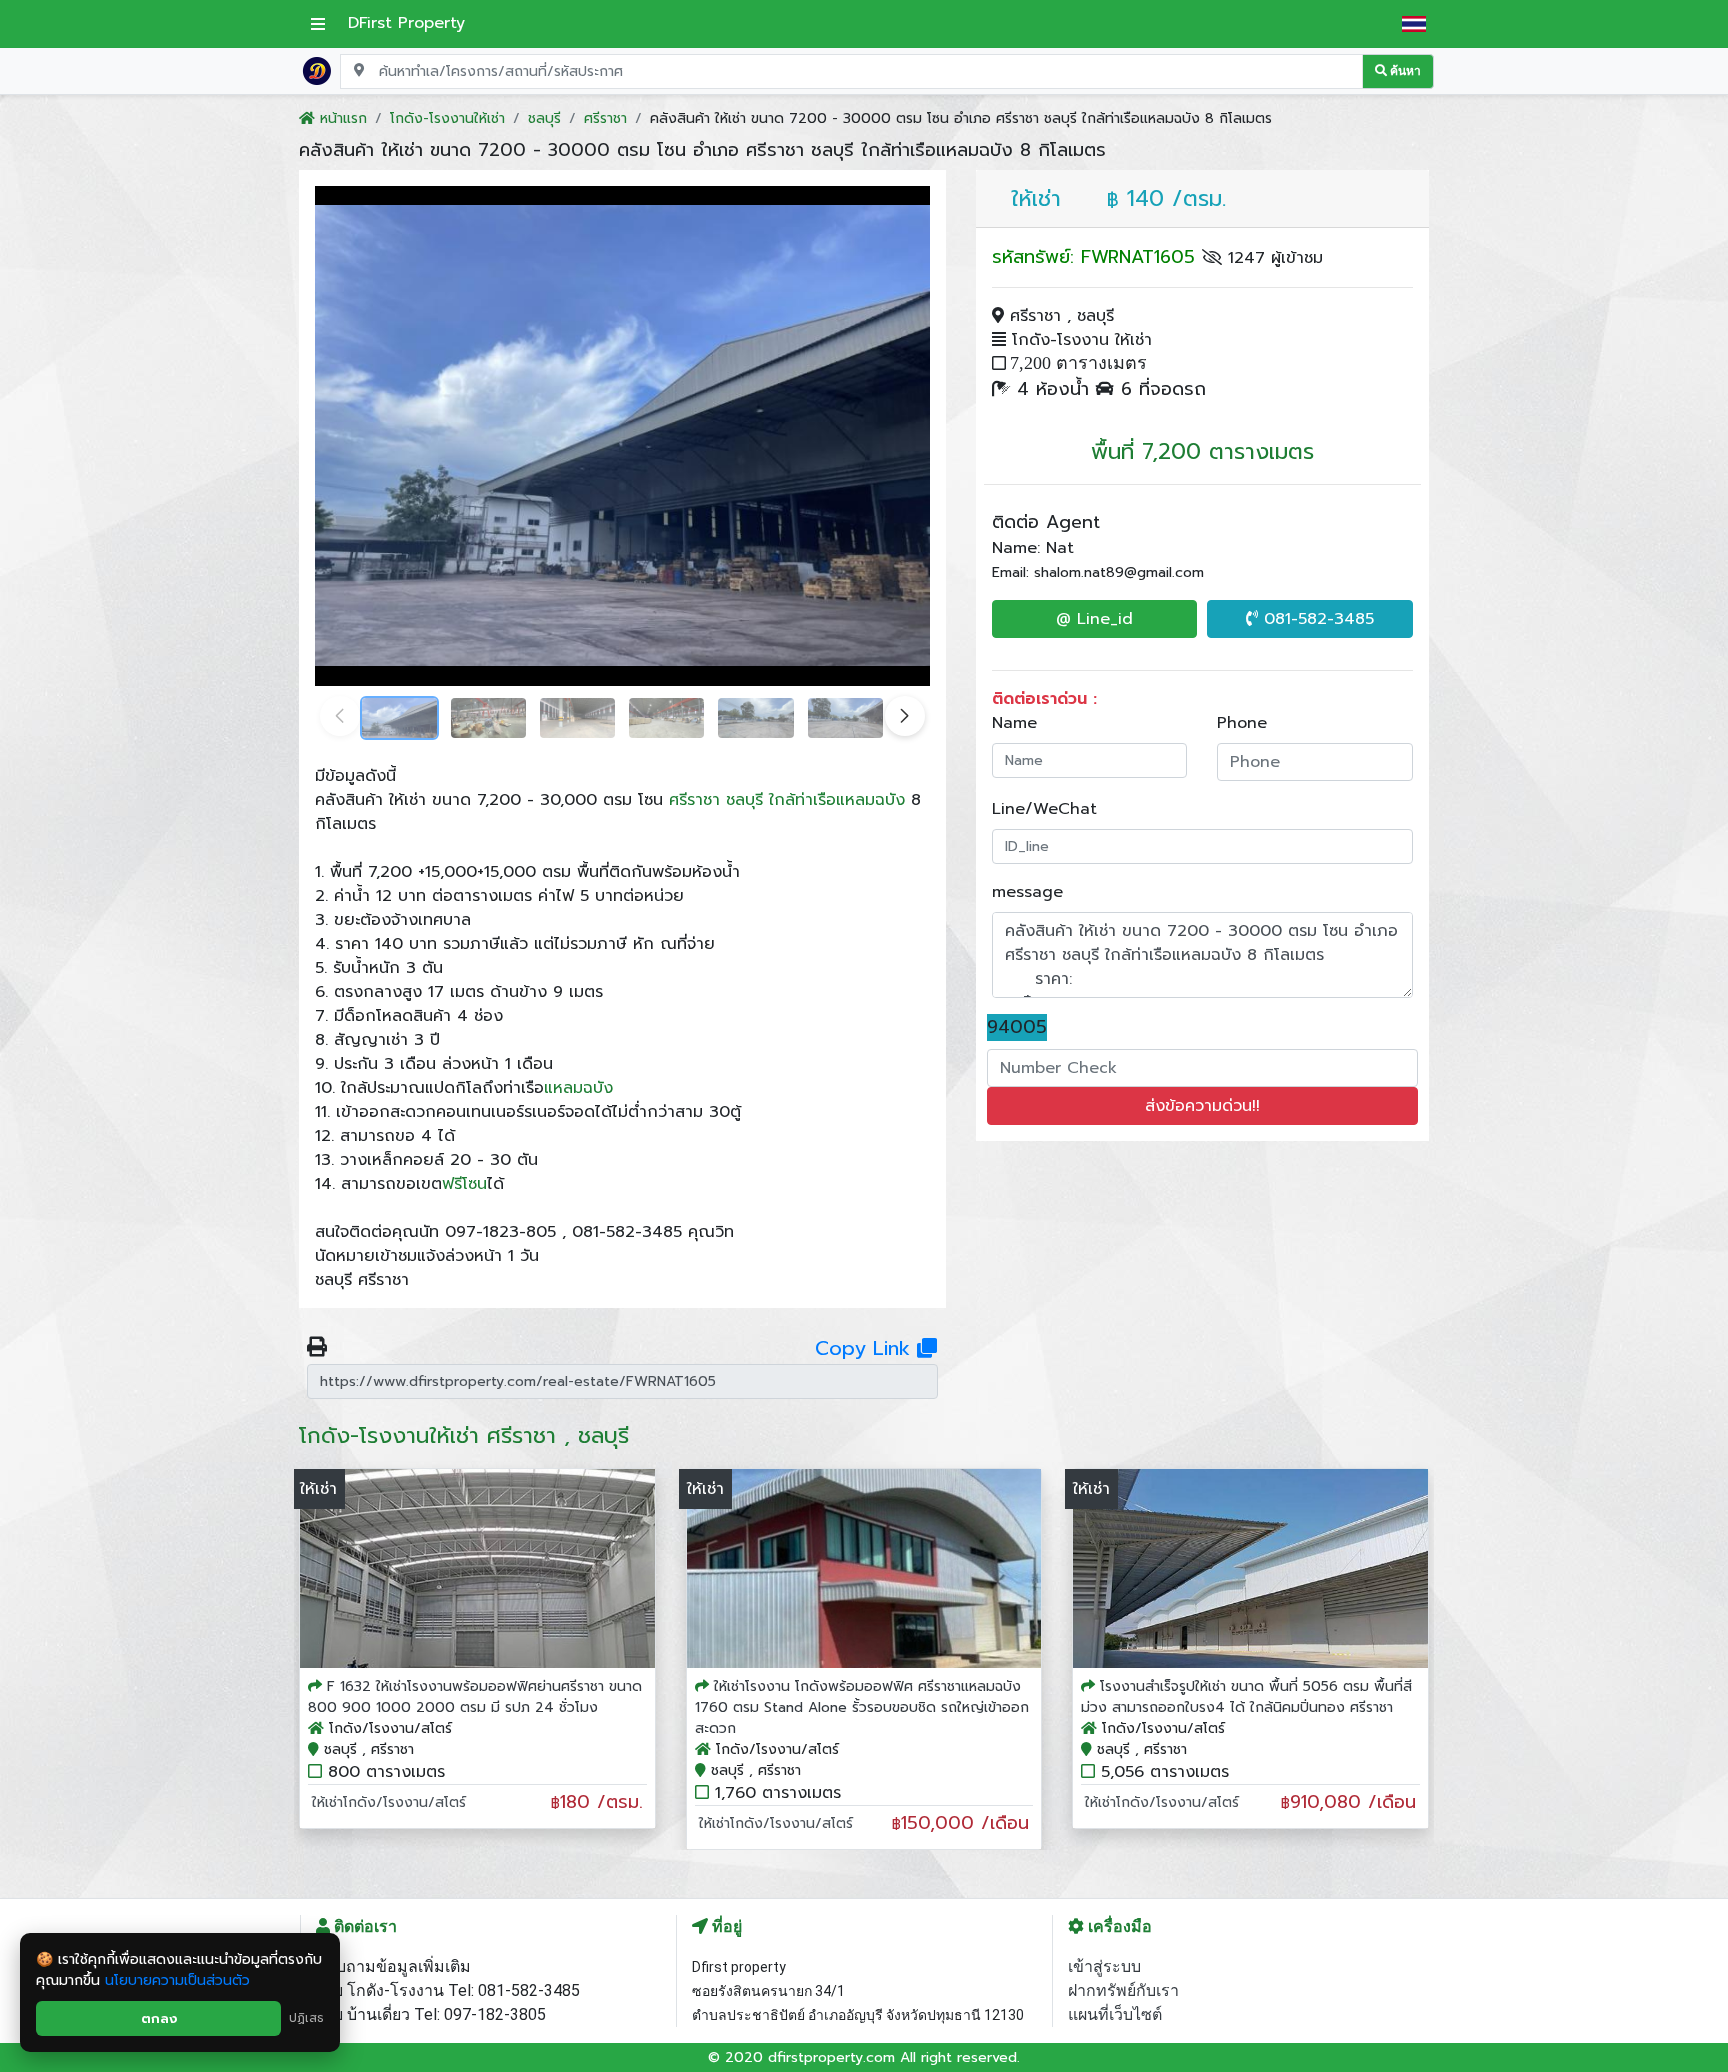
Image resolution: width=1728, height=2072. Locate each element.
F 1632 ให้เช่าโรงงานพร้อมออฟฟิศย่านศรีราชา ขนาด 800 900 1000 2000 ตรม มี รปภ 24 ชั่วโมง (475, 1697)
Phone (1242, 723)
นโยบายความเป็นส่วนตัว (177, 1980)
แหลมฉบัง (578, 1088)
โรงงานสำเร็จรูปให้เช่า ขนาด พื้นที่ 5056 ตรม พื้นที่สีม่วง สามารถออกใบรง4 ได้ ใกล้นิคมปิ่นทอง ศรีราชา (1246, 1697)
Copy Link (866, 1348)
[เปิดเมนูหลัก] (318, 24)
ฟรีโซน (464, 1184)
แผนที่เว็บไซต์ (1115, 2014)
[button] (905, 716)
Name (1014, 723)
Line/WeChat (1044, 809)
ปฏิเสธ (306, 2018)
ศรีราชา (694, 800)
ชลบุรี (744, 800)
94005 (1017, 1027)
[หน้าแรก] (317, 70)
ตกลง (159, 2018)
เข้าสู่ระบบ (1104, 1966)
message (1027, 892)
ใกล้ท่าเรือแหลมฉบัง (837, 800)
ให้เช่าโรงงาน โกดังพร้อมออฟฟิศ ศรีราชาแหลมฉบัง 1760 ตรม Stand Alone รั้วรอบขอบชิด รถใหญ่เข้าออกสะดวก (862, 1707)
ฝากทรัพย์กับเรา (1123, 1990)
